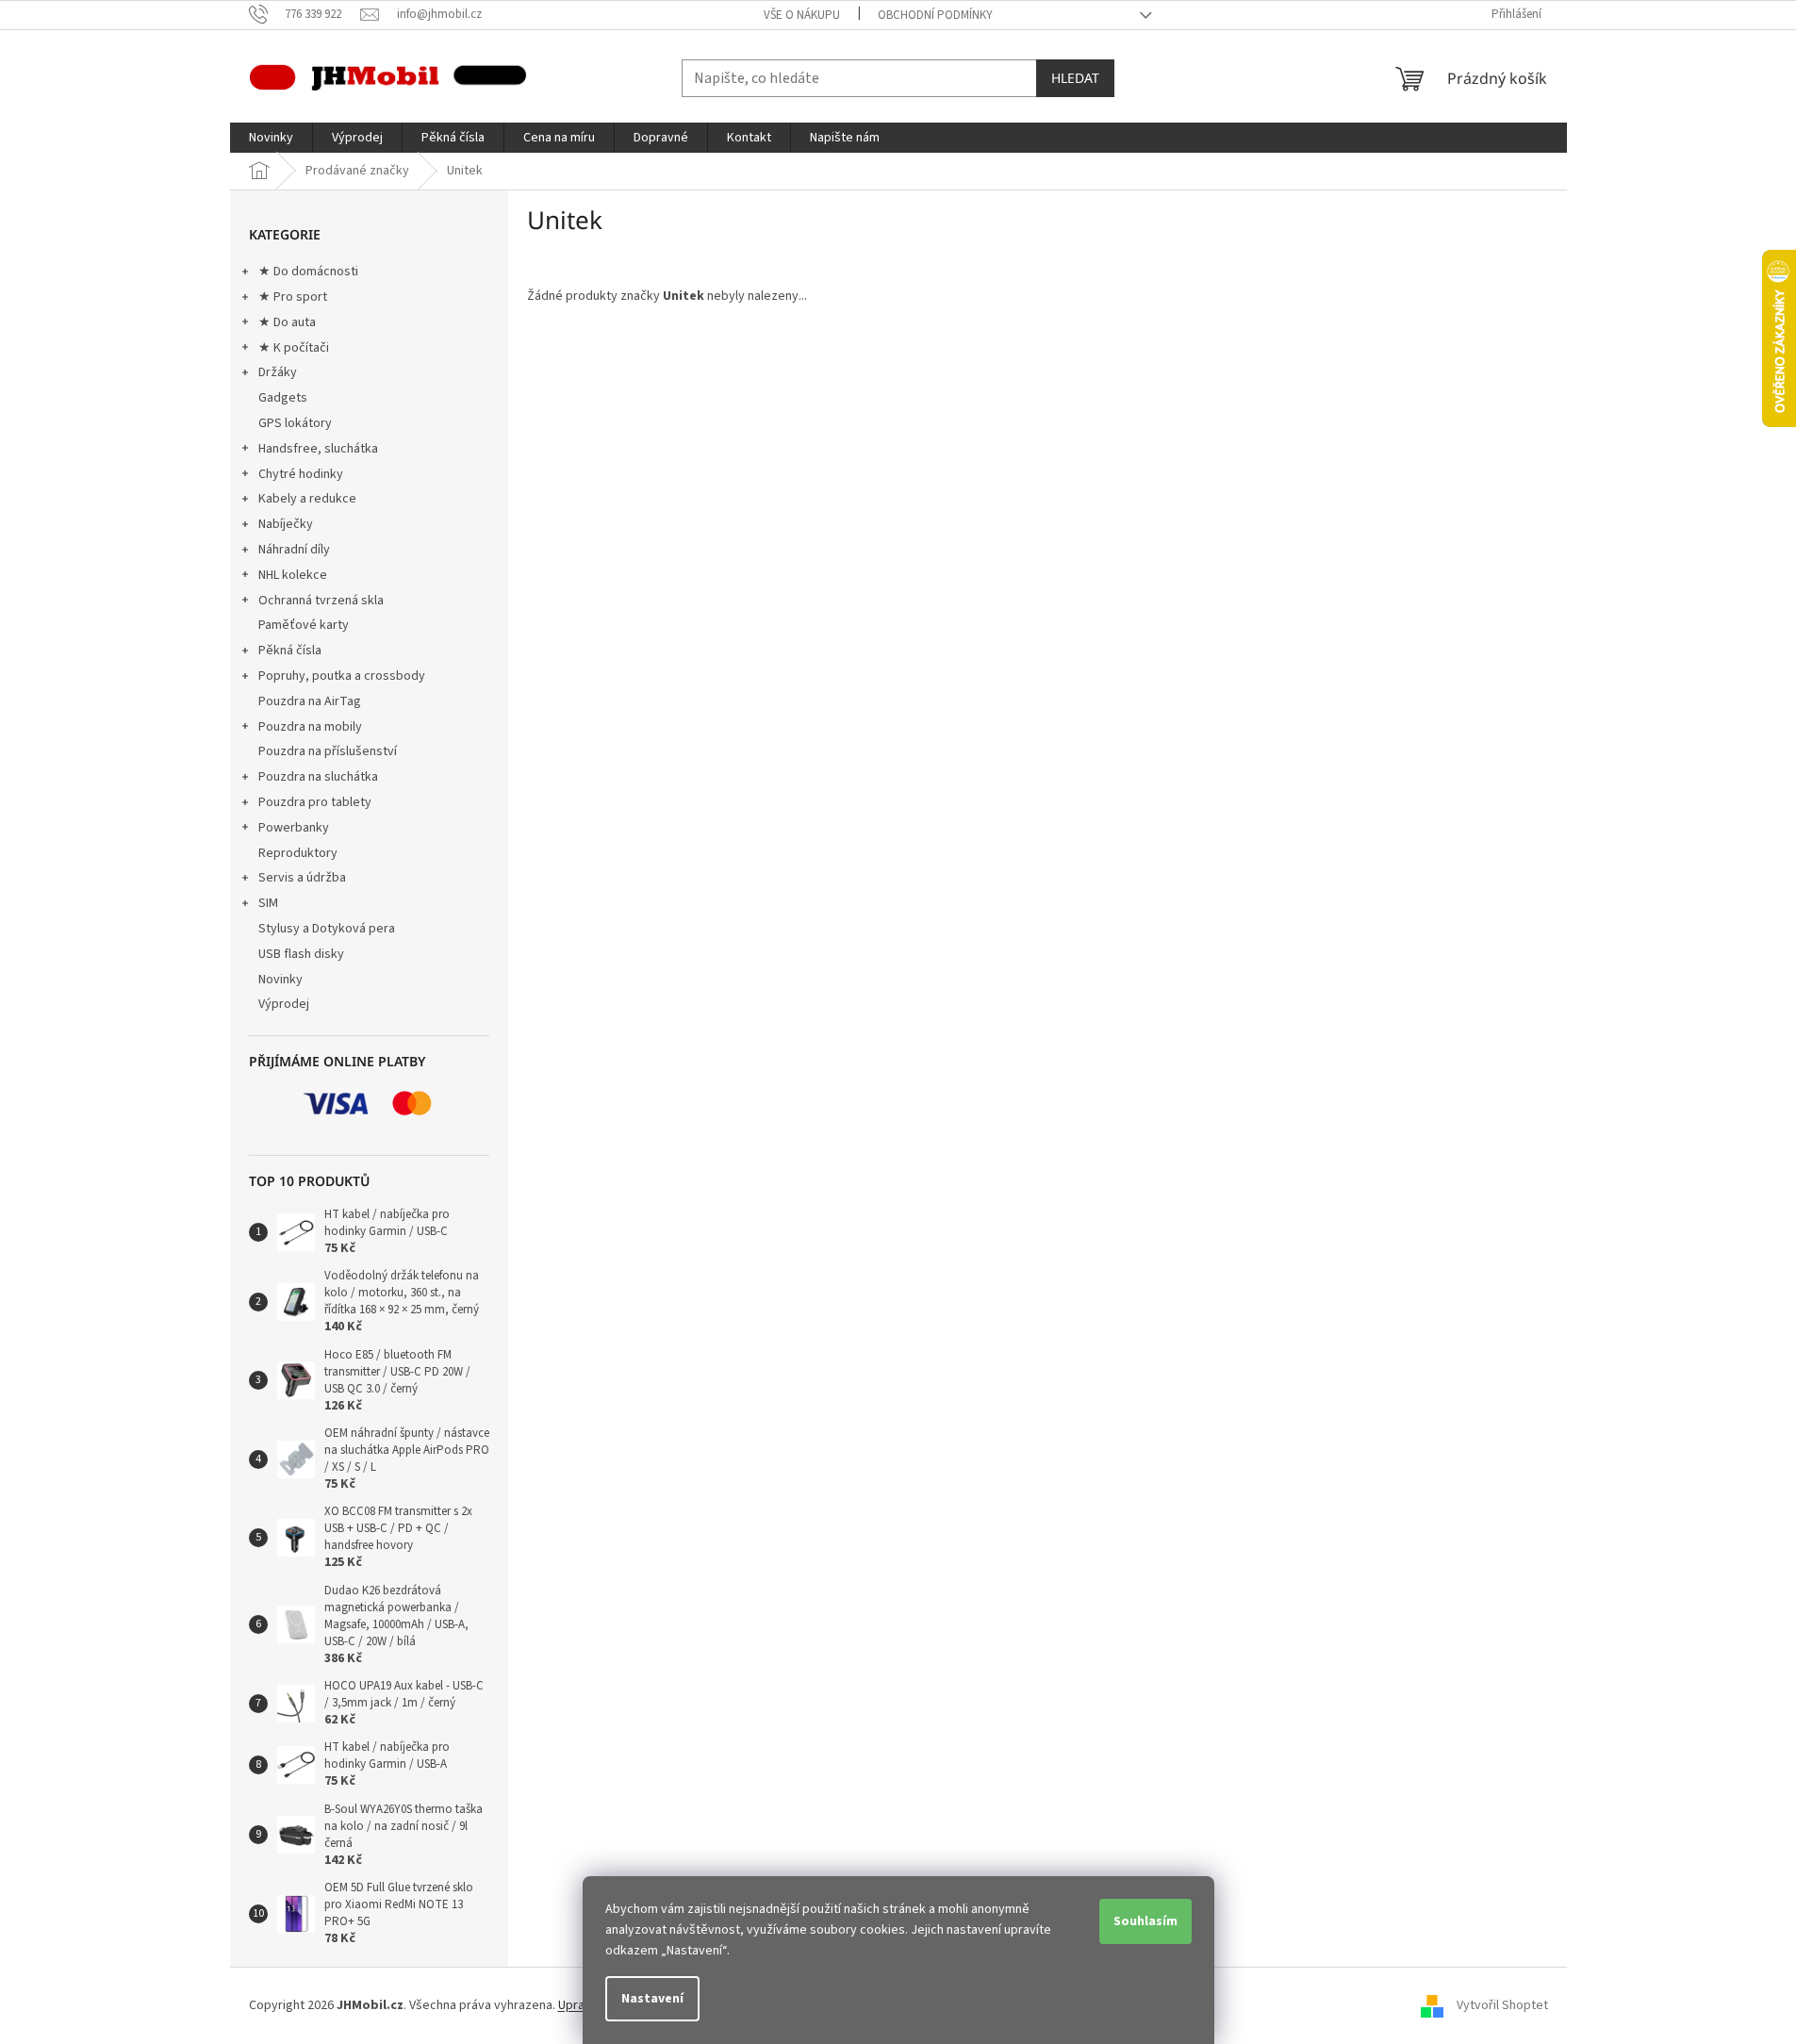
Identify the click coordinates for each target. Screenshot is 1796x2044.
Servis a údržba (302, 878)
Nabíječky (286, 524)
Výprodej (284, 1004)
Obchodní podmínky (935, 15)
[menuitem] (271, 138)
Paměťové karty (304, 625)
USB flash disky (301, 954)
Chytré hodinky (301, 474)
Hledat (1075, 78)
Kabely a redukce (307, 499)
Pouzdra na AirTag (310, 701)
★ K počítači (294, 348)
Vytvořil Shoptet (1502, 2005)
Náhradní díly (294, 550)
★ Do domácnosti (308, 272)
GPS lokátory (295, 423)
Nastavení (652, 1999)
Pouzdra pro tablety (315, 802)
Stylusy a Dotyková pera (327, 929)
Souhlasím (1145, 1921)
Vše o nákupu (802, 15)
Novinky (280, 980)
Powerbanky (294, 828)
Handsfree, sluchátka (318, 449)
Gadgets (283, 398)
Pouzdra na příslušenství (328, 751)
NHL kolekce (293, 575)
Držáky (278, 372)
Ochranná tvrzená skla (321, 601)
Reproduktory (298, 853)
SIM (268, 903)
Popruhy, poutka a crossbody (342, 676)
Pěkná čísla (290, 651)
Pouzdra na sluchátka (318, 777)
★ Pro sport (293, 297)
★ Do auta (287, 322)
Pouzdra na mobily (310, 727)
